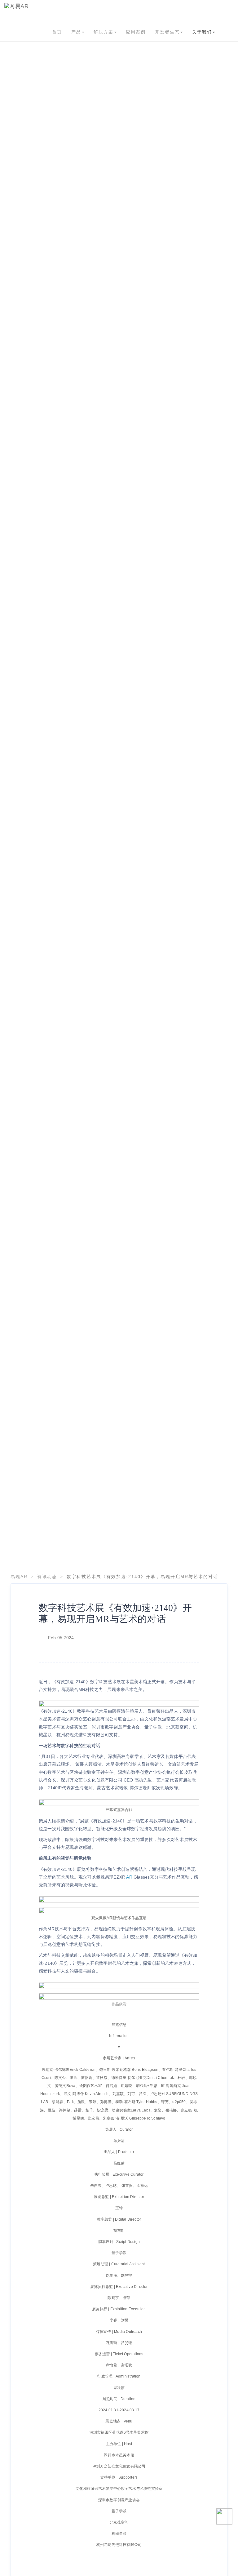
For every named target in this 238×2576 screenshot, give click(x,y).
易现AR (19, 1577)
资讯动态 (47, 1577)
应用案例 (136, 32)
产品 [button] (76, 32)
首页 (57, 32)
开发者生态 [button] (167, 32)
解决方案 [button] (104, 32)
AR (129, 1877)
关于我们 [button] (202, 32)
